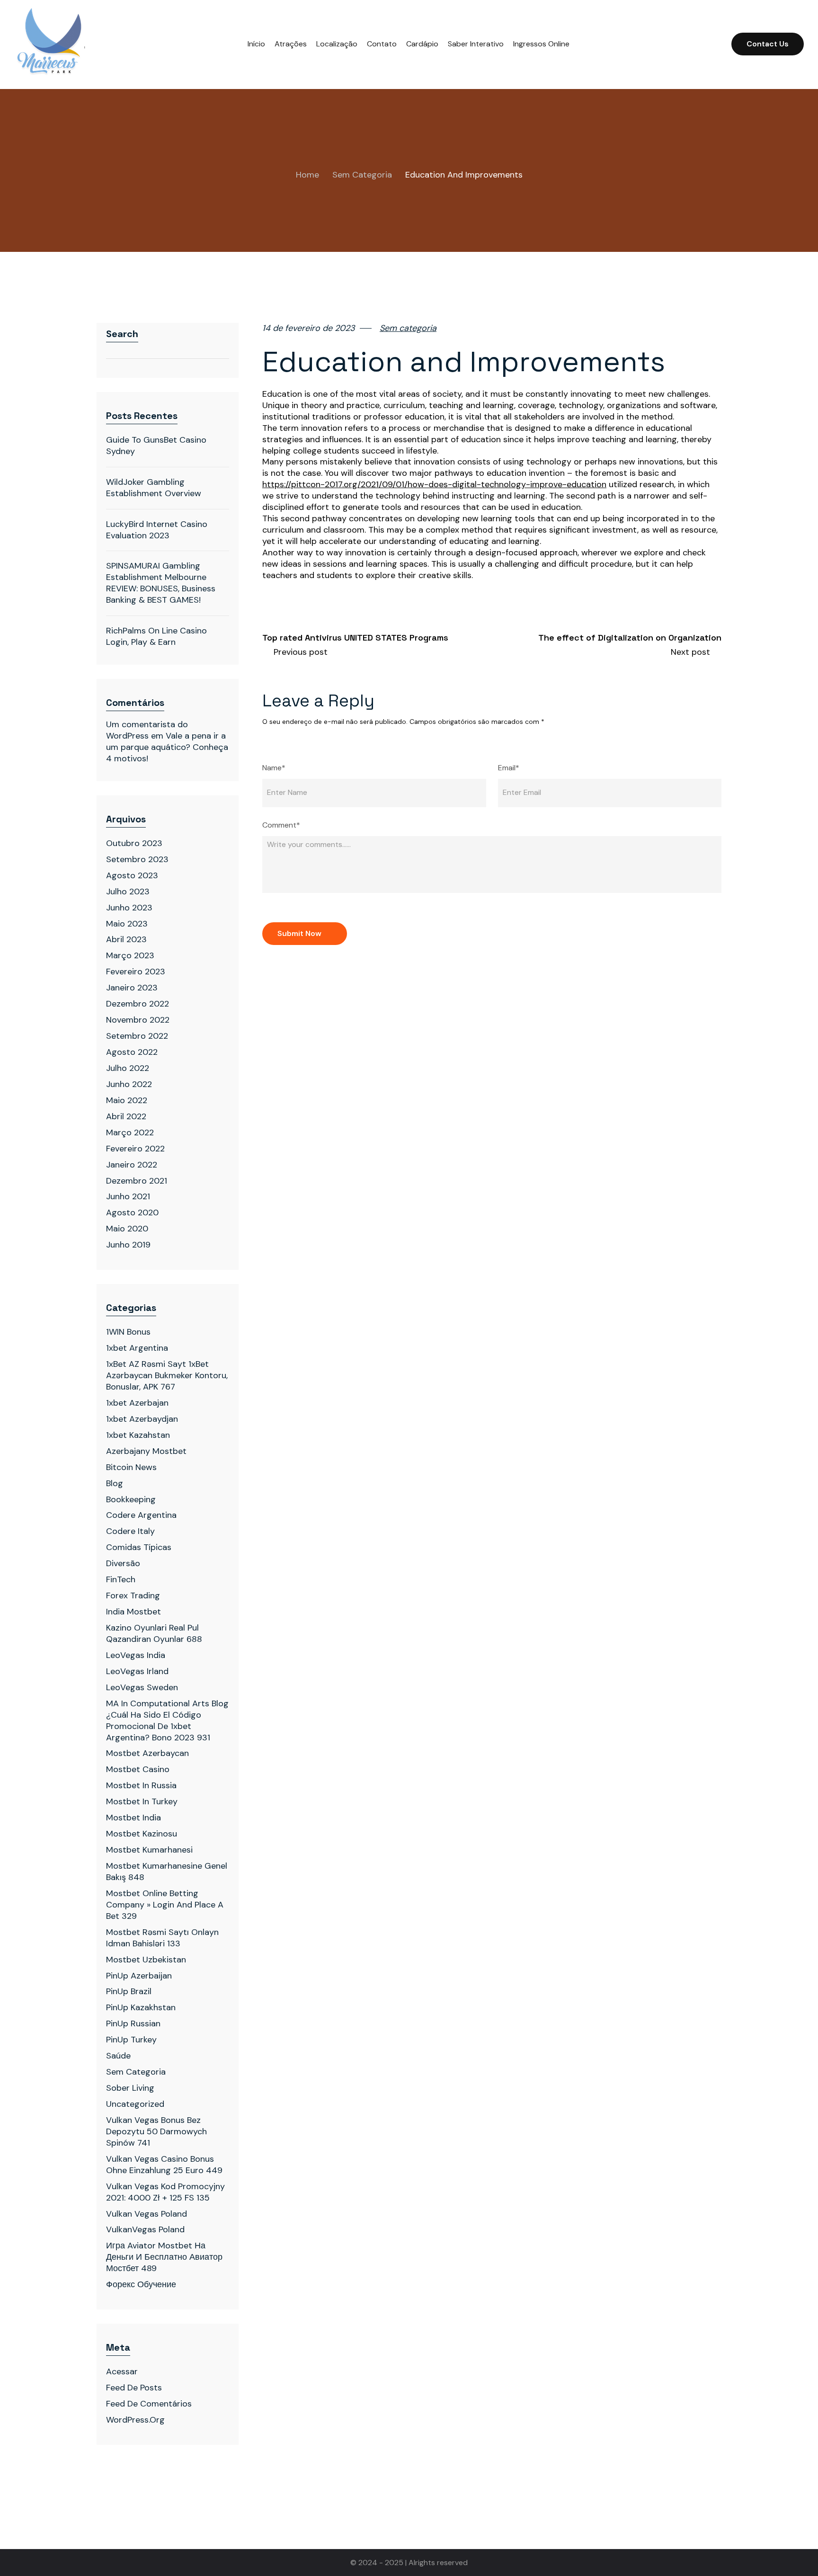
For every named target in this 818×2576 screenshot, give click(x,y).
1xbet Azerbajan (137, 1403)
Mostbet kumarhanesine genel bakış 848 (167, 1872)
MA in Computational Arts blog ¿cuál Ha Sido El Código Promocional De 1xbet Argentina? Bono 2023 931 (167, 1720)
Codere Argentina (141, 1515)
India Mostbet (133, 1612)
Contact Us (768, 44)
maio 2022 (127, 1100)
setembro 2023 (137, 859)
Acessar (122, 2371)
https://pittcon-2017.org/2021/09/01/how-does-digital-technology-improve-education (434, 485)
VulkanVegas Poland (145, 2229)
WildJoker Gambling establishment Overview (154, 488)
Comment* (281, 825)
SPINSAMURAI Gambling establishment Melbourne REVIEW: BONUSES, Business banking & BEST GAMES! (161, 583)
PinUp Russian (133, 2023)
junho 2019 (128, 1245)
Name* (274, 768)
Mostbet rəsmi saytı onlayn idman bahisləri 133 (162, 1938)
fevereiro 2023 (136, 972)
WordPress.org (135, 2420)
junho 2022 (129, 1084)
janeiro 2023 (132, 988)
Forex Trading (133, 1596)
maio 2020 (127, 1229)
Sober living (130, 2088)
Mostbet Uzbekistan (146, 1960)
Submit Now (299, 933)
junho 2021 (128, 1196)
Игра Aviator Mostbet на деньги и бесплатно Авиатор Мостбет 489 (164, 2257)
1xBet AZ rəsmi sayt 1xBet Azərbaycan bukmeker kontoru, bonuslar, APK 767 (167, 1375)
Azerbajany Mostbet (146, 1451)
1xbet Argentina (137, 1348)
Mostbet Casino (138, 1769)
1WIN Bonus (128, 1332)
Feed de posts (134, 2388)
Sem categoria (362, 175)
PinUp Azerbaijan (139, 1976)
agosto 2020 (132, 1212)
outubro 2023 (134, 843)
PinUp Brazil (129, 1991)
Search (122, 334)
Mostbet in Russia (141, 1785)
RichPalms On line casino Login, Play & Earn (156, 636)
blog (115, 1483)
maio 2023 (127, 924)
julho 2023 (128, 891)
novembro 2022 (138, 1020)
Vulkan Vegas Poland (147, 2214)
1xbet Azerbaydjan (142, 1419)
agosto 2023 (132, 875)
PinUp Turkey (131, 2040)
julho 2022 (128, 1068)
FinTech (121, 1579)
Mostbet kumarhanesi (149, 1850)
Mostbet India (133, 1818)
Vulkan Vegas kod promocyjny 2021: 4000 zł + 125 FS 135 (165, 2192)
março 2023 (130, 955)
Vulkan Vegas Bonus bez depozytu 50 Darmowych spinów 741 (156, 2131)
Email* (509, 768)
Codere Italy (130, 1531)
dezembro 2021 (137, 1181)
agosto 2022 (132, 1052)
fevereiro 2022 (135, 1149)
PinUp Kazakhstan (141, 2007)
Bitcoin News (131, 1467)
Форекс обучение (141, 2284)
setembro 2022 (137, 1036)
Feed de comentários (149, 2404)
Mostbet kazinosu (142, 1834)
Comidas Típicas (139, 1547)
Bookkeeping (131, 1499)
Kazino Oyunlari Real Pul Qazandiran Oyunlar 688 (154, 1633)
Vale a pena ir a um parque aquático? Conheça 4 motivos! (167, 747)
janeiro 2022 (132, 1165)
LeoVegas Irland (137, 1671)
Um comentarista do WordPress (147, 730)
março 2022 (130, 1132)
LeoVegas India (136, 1655)
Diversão (123, 1563)
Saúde (118, 2056)
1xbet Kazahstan (138, 1435)
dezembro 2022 (138, 1004)
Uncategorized (135, 2104)
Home (307, 175)
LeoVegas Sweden (142, 1687)
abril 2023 (126, 939)
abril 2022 (126, 1116)
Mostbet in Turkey (142, 1801)
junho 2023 (129, 908)
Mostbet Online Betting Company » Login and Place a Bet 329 (165, 1905)
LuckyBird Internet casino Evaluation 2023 (157, 530)
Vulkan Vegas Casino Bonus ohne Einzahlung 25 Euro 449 (164, 2165)
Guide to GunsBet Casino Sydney (156, 446)
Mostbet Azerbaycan (147, 1753)
